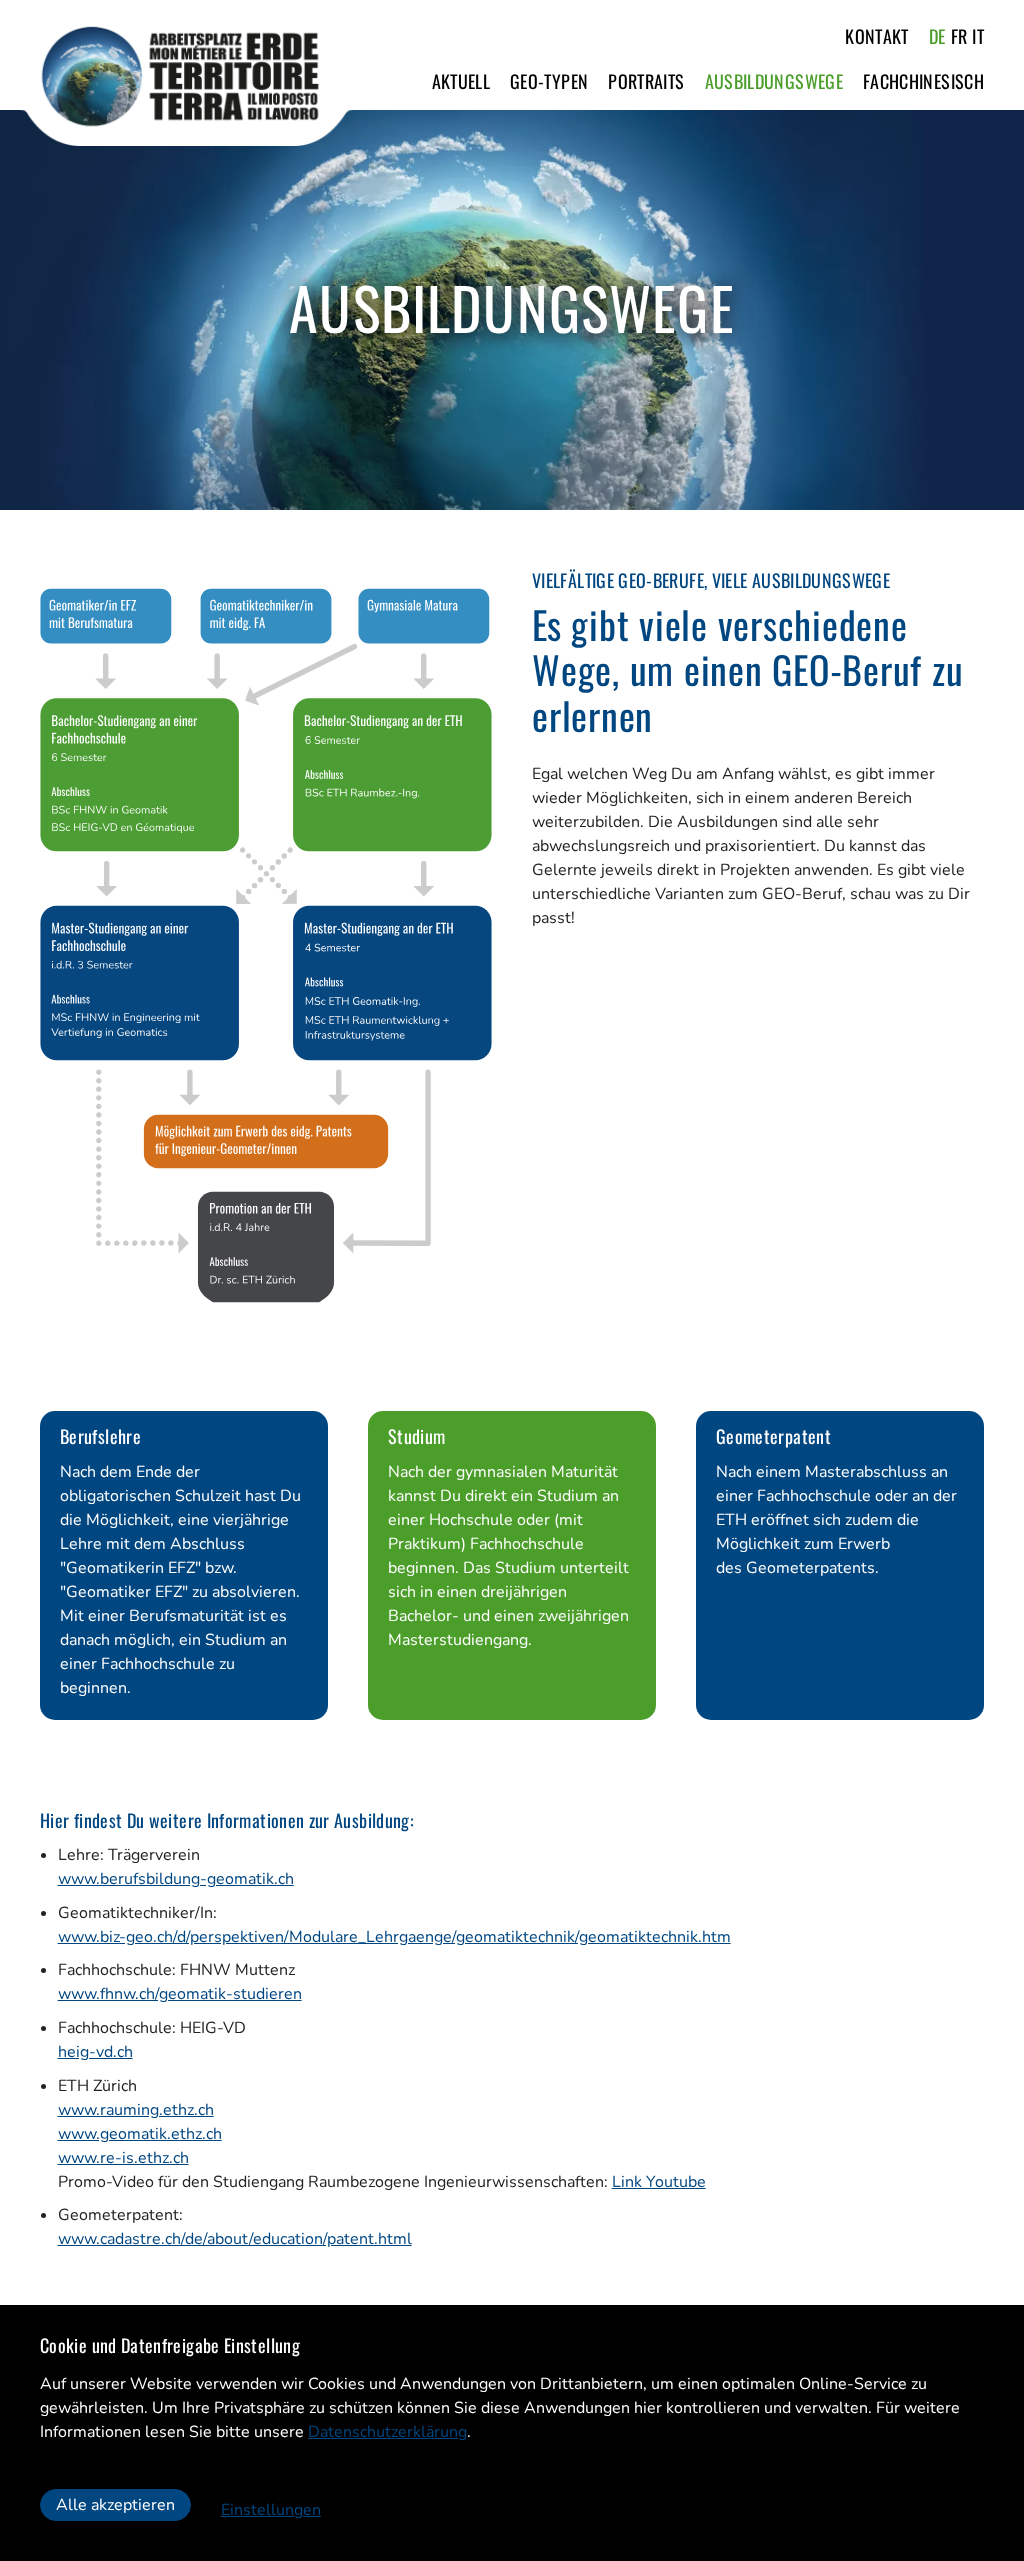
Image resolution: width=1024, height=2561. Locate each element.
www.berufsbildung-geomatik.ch (176, 1879)
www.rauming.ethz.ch (136, 2110)
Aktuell (461, 81)
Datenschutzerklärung (387, 2432)
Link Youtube (659, 2182)
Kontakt (877, 36)
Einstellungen (271, 2510)
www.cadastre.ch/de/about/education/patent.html (235, 2239)
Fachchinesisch (923, 81)
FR (959, 36)
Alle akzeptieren (115, 2505)
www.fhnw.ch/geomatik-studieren (180, 1994)
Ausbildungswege (774, 81)
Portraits (646, 81)
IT (978, 36)
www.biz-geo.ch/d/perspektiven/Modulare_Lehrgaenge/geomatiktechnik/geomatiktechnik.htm (394, 1937)
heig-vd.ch (95, 2052)
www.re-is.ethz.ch (123, 2158)
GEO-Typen (549, 81)
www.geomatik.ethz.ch (140, 2134)
